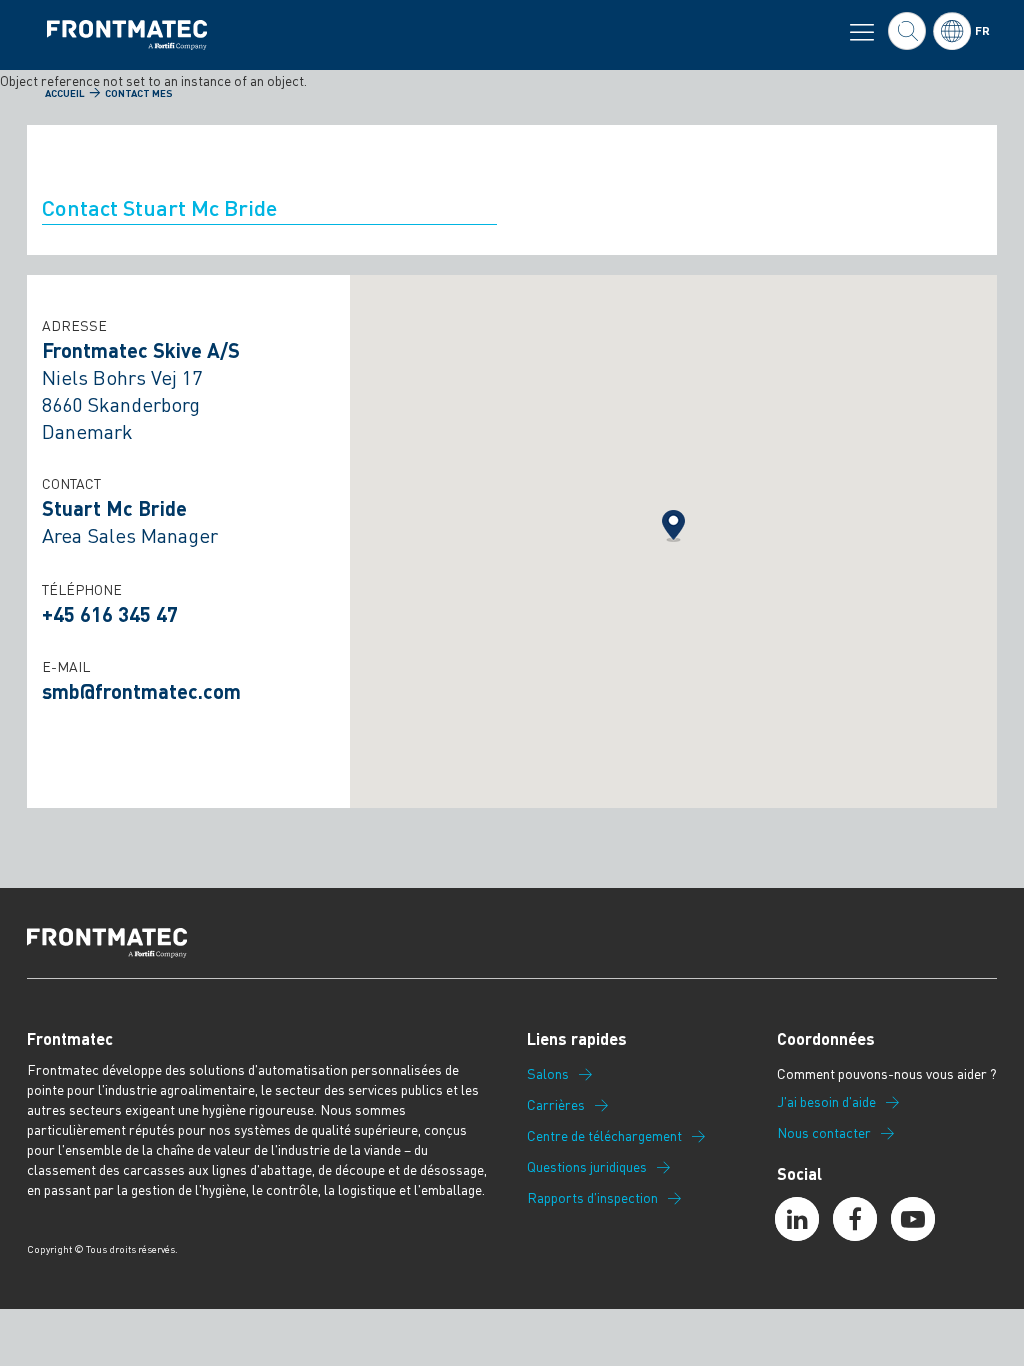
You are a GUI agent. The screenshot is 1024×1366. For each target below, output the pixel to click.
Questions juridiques (587, 1167)
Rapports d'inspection (592, 1198)
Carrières (556, 1105)
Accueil (65, 93)
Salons (548, 1074)
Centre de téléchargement (604, 1136)
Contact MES (139, 93)
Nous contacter (824, 1133)
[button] (673, 526)
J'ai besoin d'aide (826, 1102)
